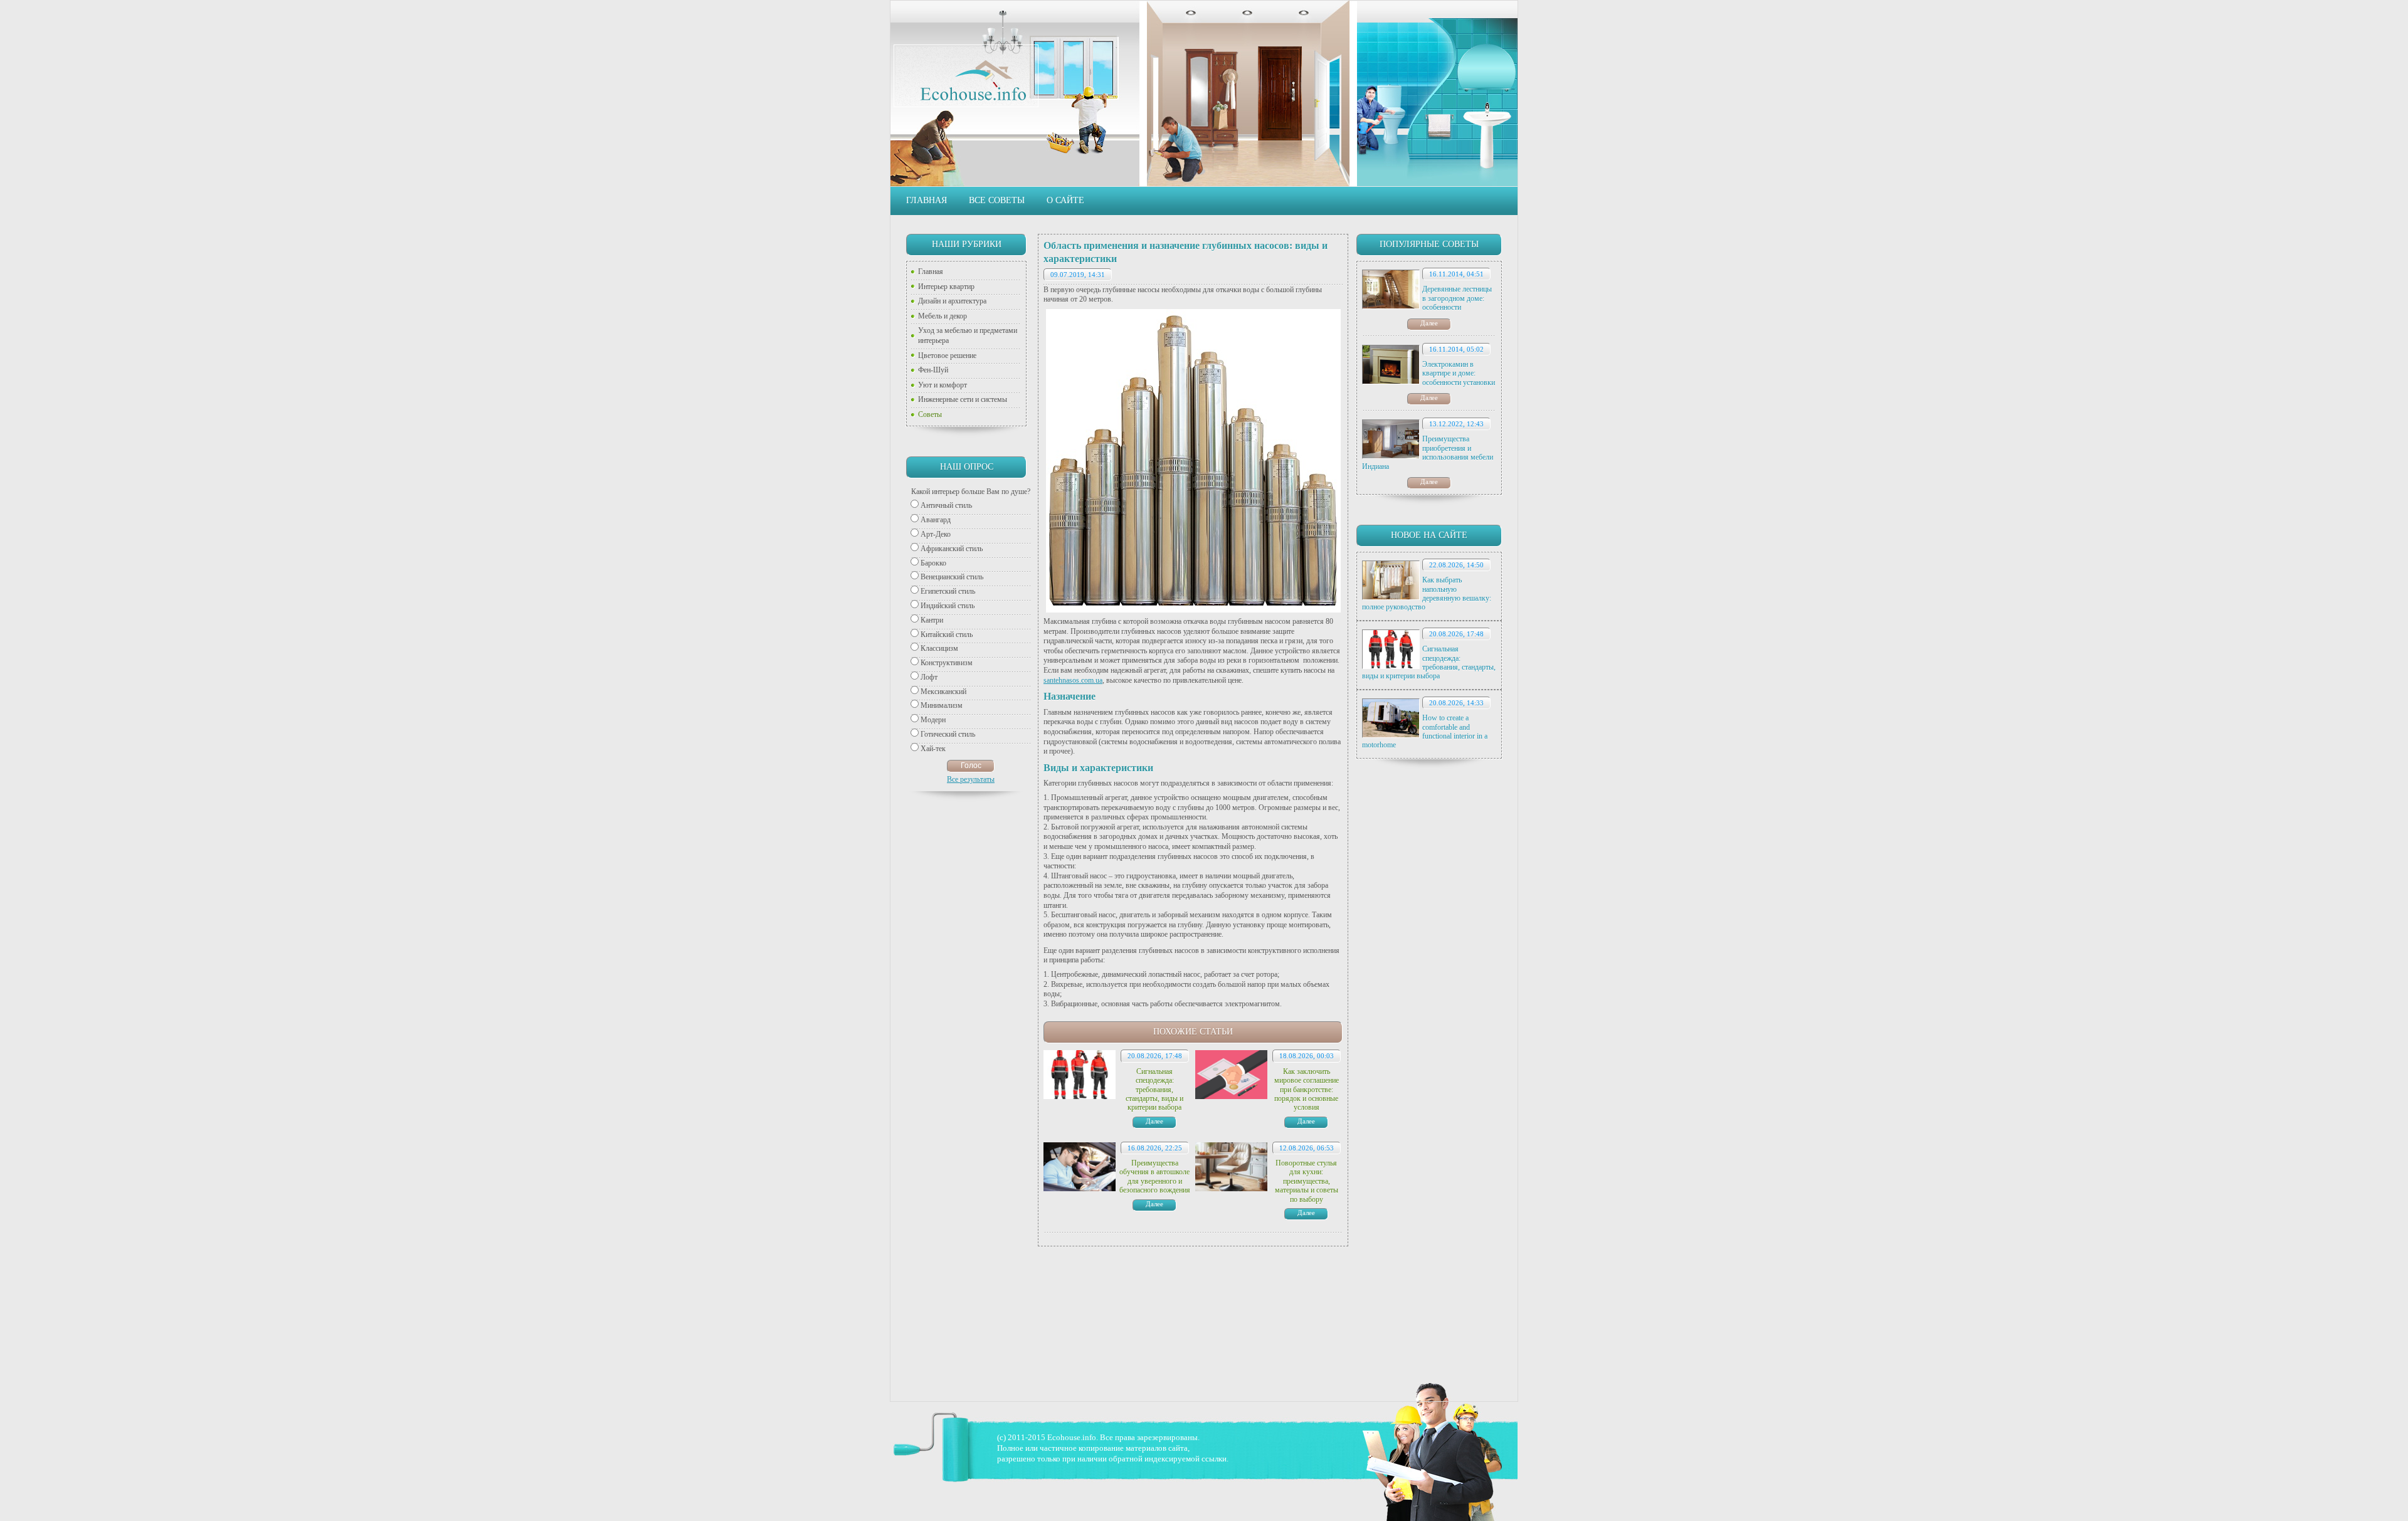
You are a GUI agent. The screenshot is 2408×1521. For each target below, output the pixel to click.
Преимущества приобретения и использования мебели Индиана (1428, 452)
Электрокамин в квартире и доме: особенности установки (1459, 373)
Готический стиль (948, 734)
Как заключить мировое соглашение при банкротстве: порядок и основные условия (1307, 1090)
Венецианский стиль (952, 577)
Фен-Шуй (933, 370)
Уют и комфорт (943, 385)
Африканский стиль (952, 549)
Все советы (997, 200)
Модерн (933, 720)
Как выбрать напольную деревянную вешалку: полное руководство (1427, 593)
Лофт (929, 677)
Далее (1429, 323)
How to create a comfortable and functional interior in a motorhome (1425, 731)
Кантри (932, 620)
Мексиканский (943, 692)
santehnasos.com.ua (1073, 680)
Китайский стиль (947, 634)
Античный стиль (946, 505)
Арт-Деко (936, 534)
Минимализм (942, 705)
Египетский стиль (948, 591)
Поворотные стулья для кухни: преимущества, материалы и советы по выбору (1307, 1181)
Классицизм (939, 648)
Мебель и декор (943, 316)
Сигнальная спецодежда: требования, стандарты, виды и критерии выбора (1429, 662)
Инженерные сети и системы (963, 399)
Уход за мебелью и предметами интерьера (968, 335)
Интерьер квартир (946, 287)
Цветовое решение (947, 355)
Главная (927, 200)
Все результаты (971, 779)
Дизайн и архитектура (952, 301)
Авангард (936, 520)
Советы (930, 414)
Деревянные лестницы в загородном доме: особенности (1457, 298)
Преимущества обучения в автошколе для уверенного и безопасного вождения (1155, 1176)
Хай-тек (933, 749)
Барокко (933, 563)
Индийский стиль (948, 606)
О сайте (1065, 200)
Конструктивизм (947, 663)
